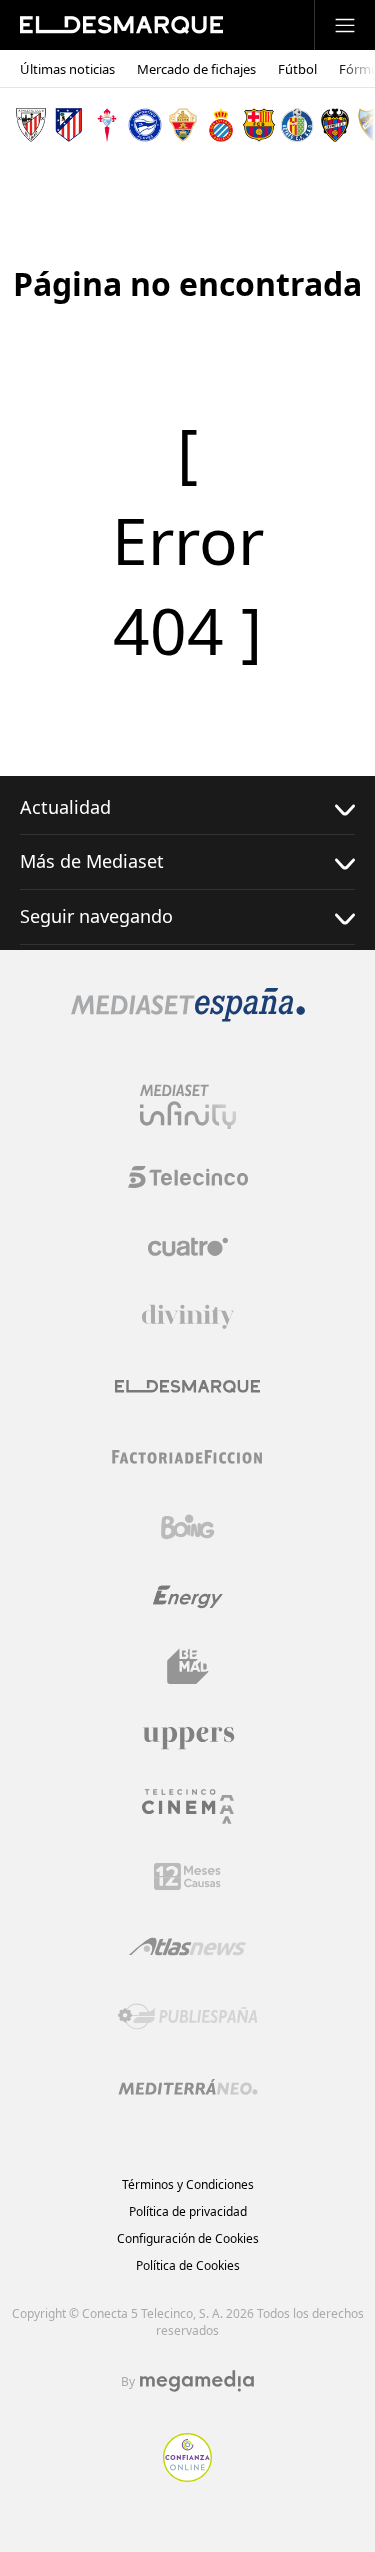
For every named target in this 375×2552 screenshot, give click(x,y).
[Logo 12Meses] (187, 1876)
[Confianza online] (187, 2476)
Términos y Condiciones (188, 2184)
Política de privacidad (188, 2211)
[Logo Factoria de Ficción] (188, 1457)
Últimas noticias (67, 69)
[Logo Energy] (188, 1597)
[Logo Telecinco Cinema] (188, 1806)
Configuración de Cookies (188, 2238)
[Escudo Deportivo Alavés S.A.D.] (145, 125)
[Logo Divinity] (188, 1317)
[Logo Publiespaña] (188, 2017)
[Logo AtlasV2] (187, 1946)
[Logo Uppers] (188, 1737)
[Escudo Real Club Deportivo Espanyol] (221, 125)
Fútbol (297, 69)
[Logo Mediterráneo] (188, 2087)
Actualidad (65, 807)
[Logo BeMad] (188, 1667)
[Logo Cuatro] (188, 1247)
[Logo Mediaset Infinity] (188, 1107)
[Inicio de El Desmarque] (121, 25)
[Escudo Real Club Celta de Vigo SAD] (107, 125)
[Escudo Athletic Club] (31, 125)
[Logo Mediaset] (188, 1016)
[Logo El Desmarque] (187, 1386)
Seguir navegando (96, 916)
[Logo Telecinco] (188, 1177)
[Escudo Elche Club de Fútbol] (183, 125)
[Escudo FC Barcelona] (259, 125)
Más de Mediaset (92, 861)
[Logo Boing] (188, 1527)
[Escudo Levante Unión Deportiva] (335, 125)
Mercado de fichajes (196, 69)
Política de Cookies (188, 2265)
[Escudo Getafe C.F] (297, 125)
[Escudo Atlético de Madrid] (69, 125)
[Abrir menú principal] (345, 25)
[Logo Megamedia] (197, 2381)
